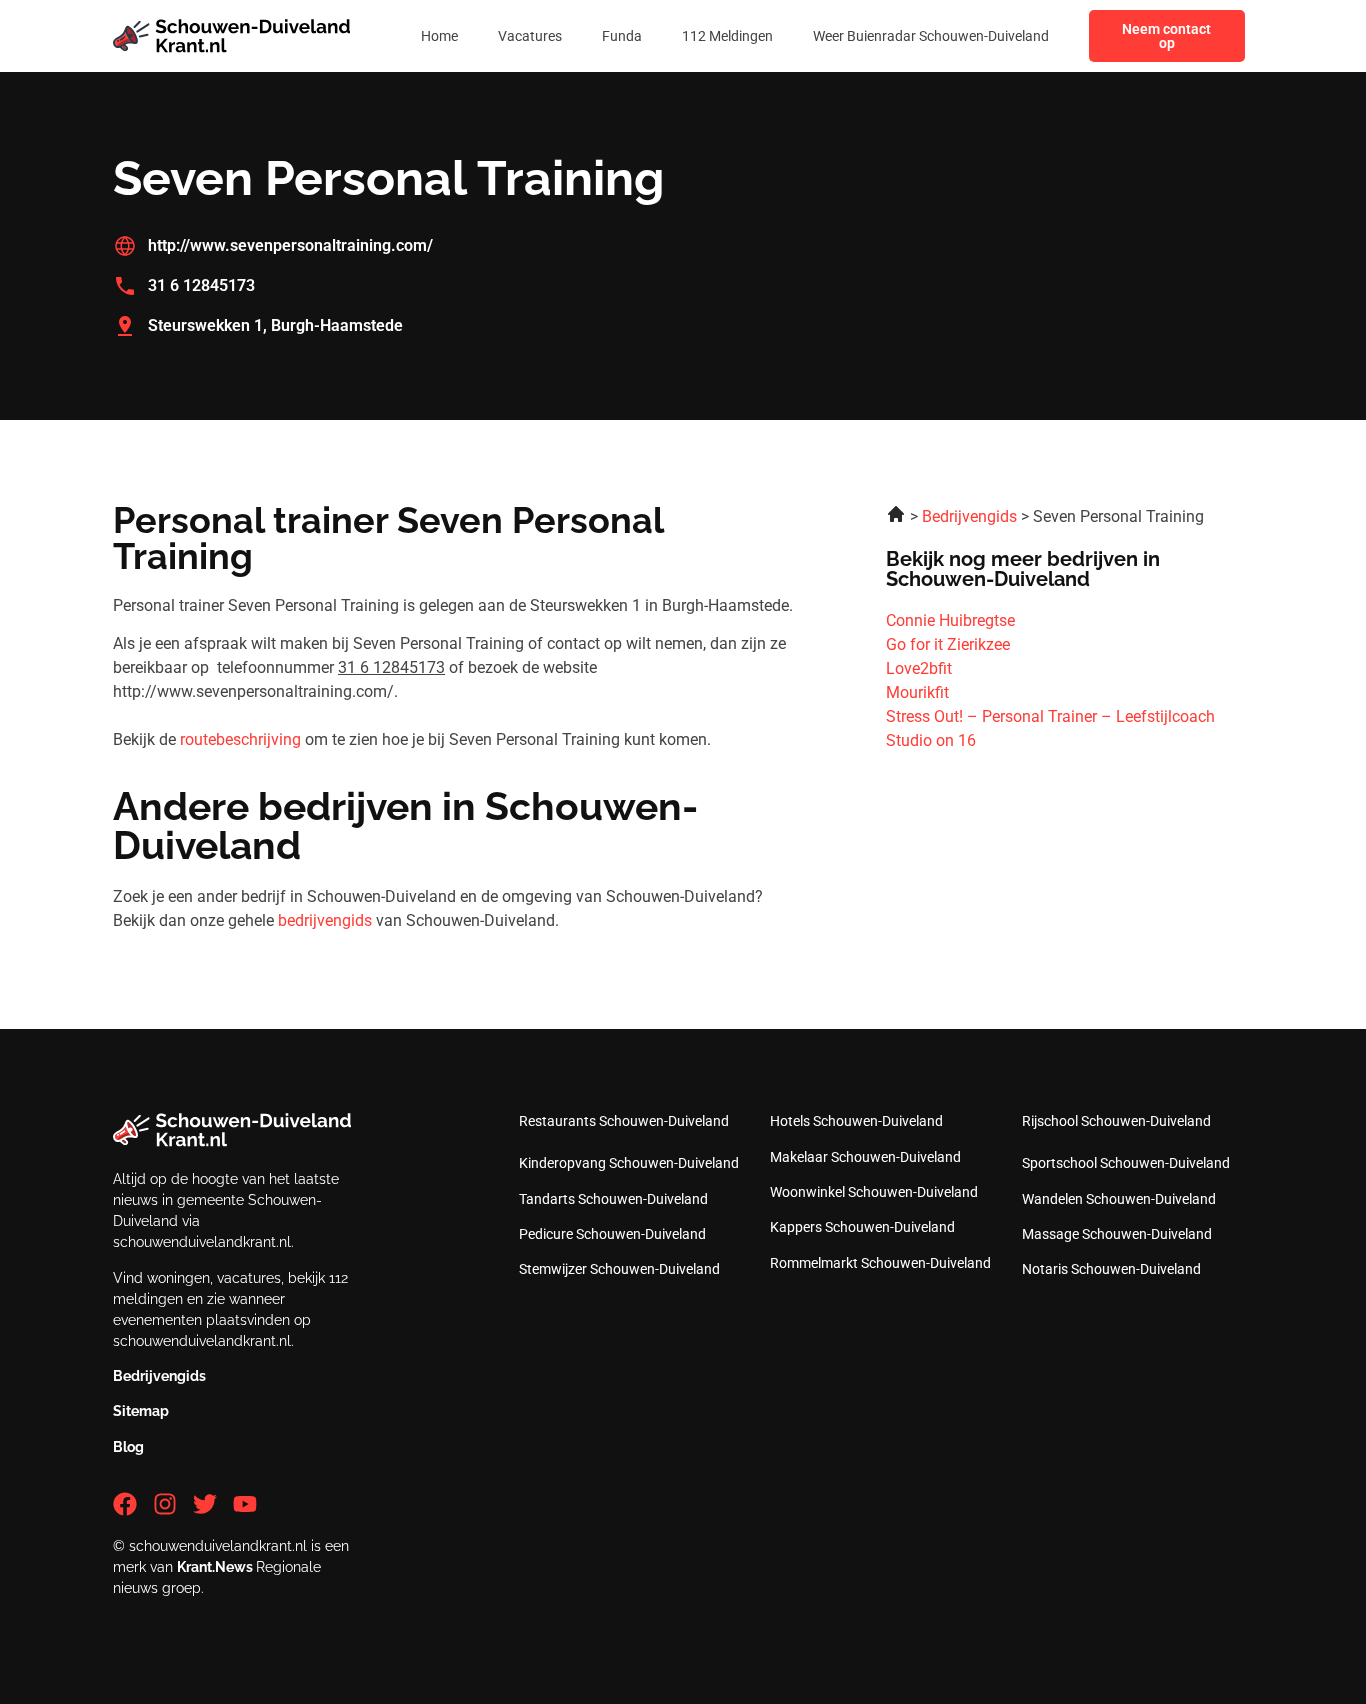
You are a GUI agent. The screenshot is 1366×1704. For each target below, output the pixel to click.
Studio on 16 (931, 740)
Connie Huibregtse (950, 620)
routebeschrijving (240, 739)
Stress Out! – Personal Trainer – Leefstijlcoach (1050, 716)
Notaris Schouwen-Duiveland (1111, 1269)
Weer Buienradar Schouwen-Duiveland (931, 36)
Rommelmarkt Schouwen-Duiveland (880, 1263)
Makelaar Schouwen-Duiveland (865, 1157)
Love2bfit (919, 668)
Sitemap (141, 1411)
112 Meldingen (727, 36)
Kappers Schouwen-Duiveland (862, 1227)
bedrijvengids (325, 920)
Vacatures (530, 36)
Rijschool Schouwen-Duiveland (1116, 1121)
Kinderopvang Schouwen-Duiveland (629, 1163)
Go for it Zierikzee (948, 644)
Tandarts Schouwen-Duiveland (613, 1199)
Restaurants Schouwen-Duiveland (624, 1121)
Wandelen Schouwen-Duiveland (1119, 1199)
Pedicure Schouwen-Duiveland (612, 1234)
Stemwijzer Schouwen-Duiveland (619, 1269)
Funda (622, 36)
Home (439, 36)
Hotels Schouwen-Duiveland (856, 1121)
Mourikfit (917, 692)
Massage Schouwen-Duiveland (1117, 1234)
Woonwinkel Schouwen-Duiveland (874, 1192)
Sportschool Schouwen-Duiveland (1126, 1163)
